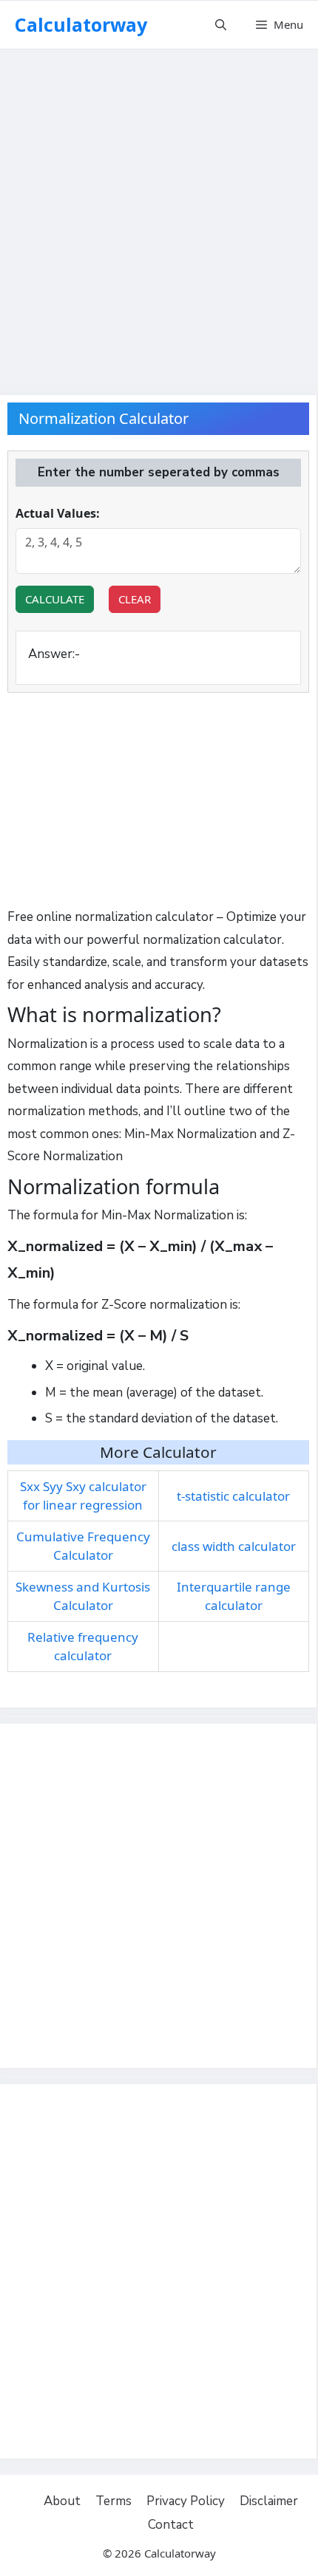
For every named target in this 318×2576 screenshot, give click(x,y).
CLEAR (135, 599)
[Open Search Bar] (221, 25)
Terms (114, 2501)
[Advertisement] (159, 214)
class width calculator (234, 1546)
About (62, 2501)
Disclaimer (269, 2501)
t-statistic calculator (233, 1496)
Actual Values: (58, 513)
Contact (171, 2525)
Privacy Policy (186, 2501)
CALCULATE (55, 599)
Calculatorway (81, 24)
